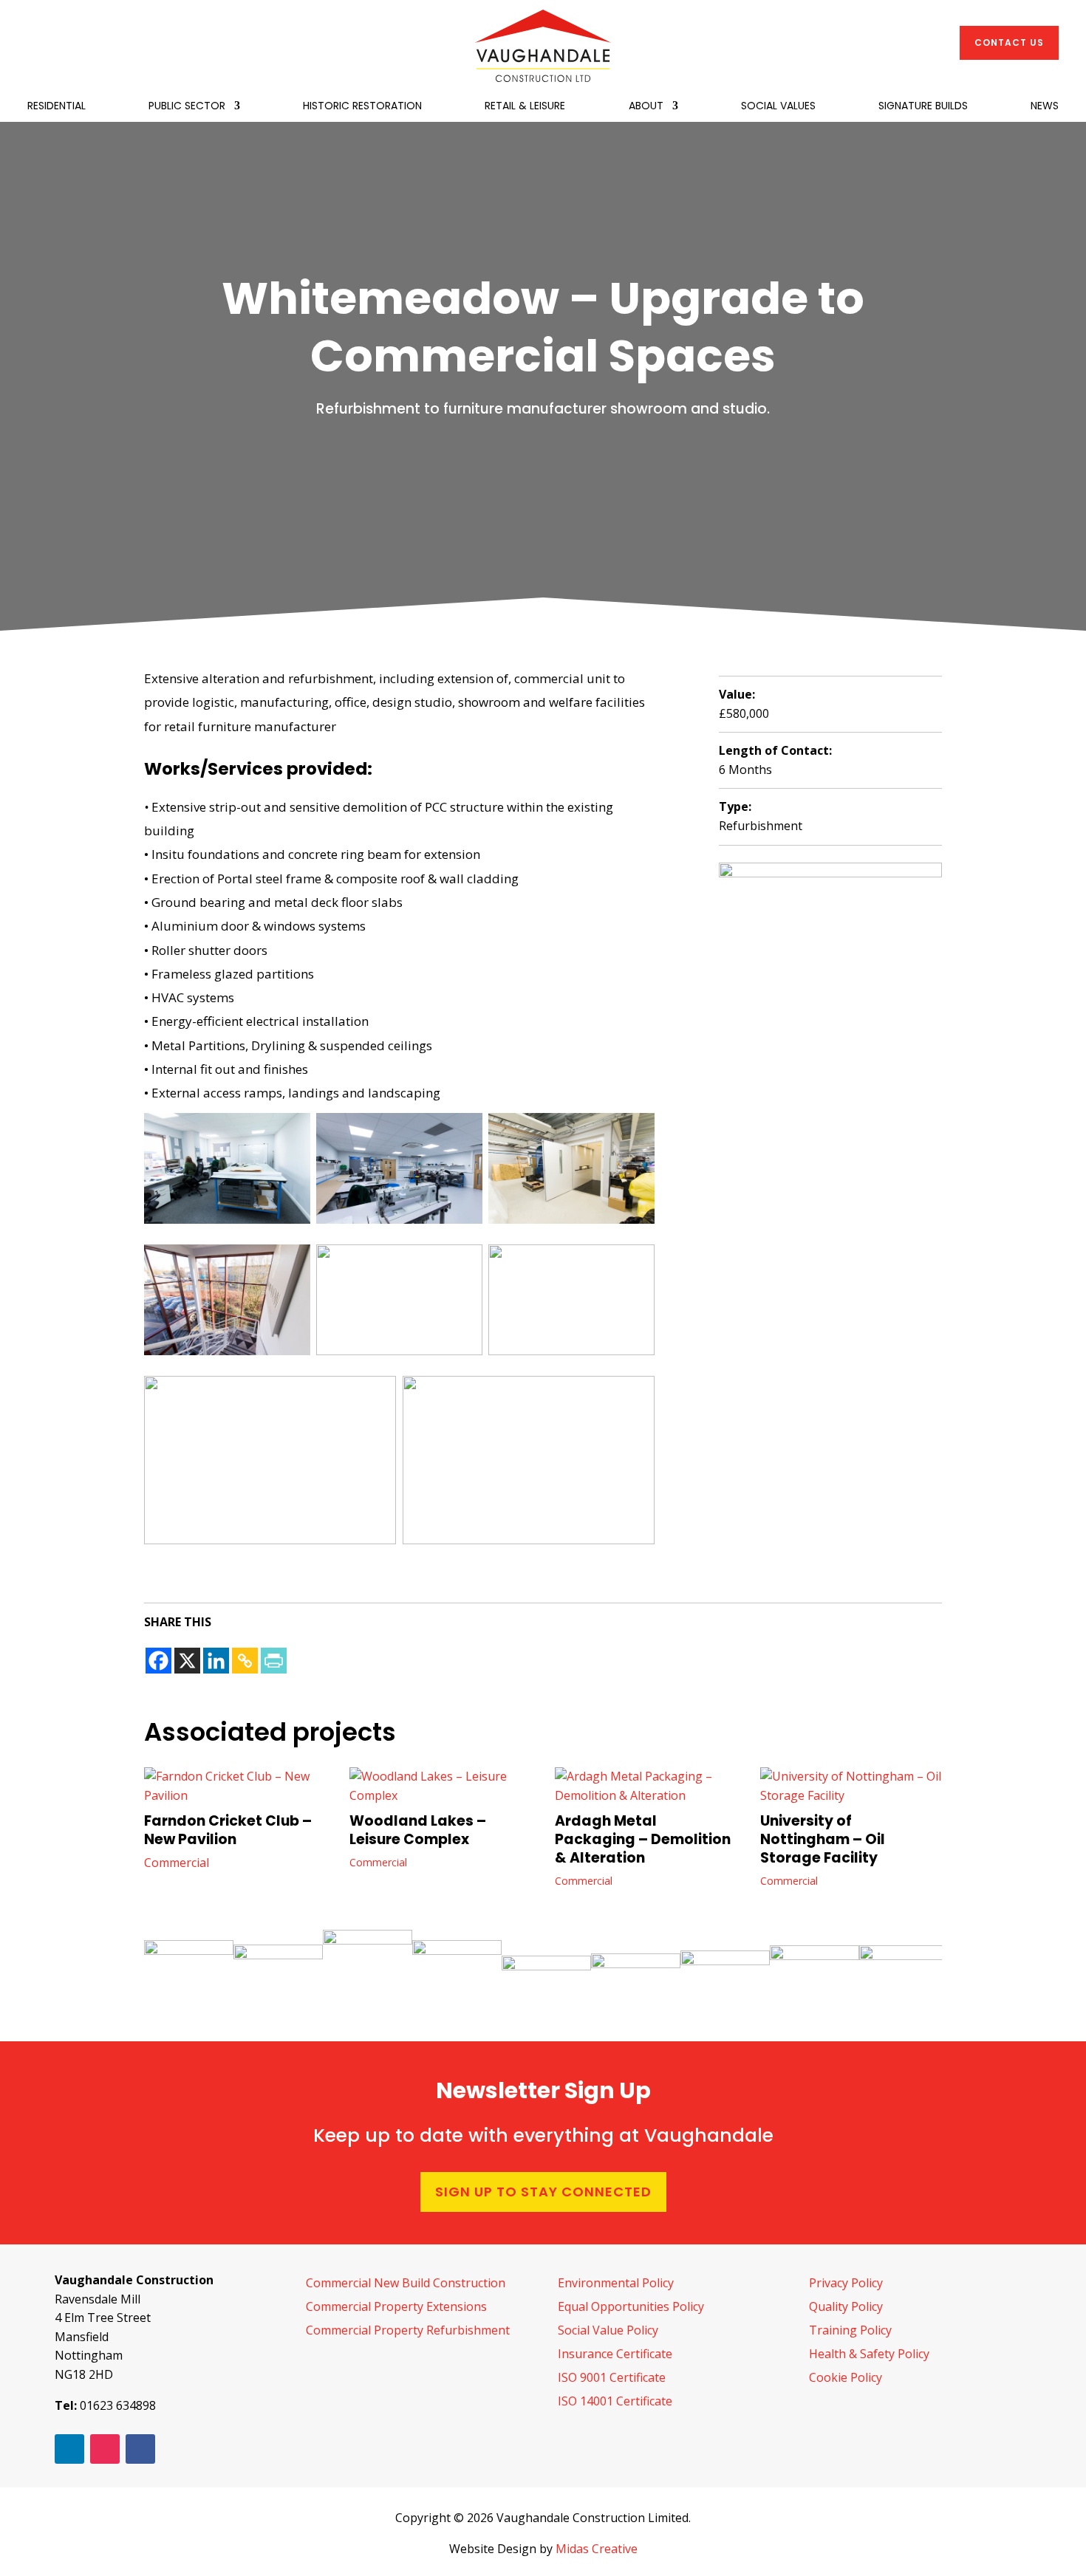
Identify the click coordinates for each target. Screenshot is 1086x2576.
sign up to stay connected (543, 2192)
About (646, 107)
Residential (57, 107)
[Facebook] (158, 1661)
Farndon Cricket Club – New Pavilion (228, 1830)
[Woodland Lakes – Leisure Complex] (440, 1786)
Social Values (778, 107)
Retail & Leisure (525, 107)
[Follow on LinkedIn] (69, 2449)
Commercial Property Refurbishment (408, 2330)
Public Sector (187, 107)
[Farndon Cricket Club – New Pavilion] (235, 1786)
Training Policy (850, 2330)
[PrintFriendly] (274, 1661)
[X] (187, 1661)
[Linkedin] (216, 1661)
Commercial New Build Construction (406, 2283)
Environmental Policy (616, 2283)
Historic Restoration (362, 107)
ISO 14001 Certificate (615, 2401)
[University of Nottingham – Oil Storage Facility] (851, 1786)
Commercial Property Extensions (396, 2306)
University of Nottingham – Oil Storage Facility (823, 1839)
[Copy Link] (245, 1661)
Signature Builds (923, 107)
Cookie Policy (846, 2377)
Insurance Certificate (615, 2354)
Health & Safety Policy (869, 2354)
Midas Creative (597, 2549)
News (1045, 107)
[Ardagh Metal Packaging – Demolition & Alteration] (646, 1786)
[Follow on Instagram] (105, 2449)
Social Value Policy (608, 2330)
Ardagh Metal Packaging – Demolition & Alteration (643, 1839)
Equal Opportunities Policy (631, 2306)
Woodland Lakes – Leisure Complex (418, 1830)
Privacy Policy (846, 2283)
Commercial (177, 1863)
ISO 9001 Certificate (612, 2377)
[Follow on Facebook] (140, 2449)
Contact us (1009, 42)
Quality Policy (846, 2306)
